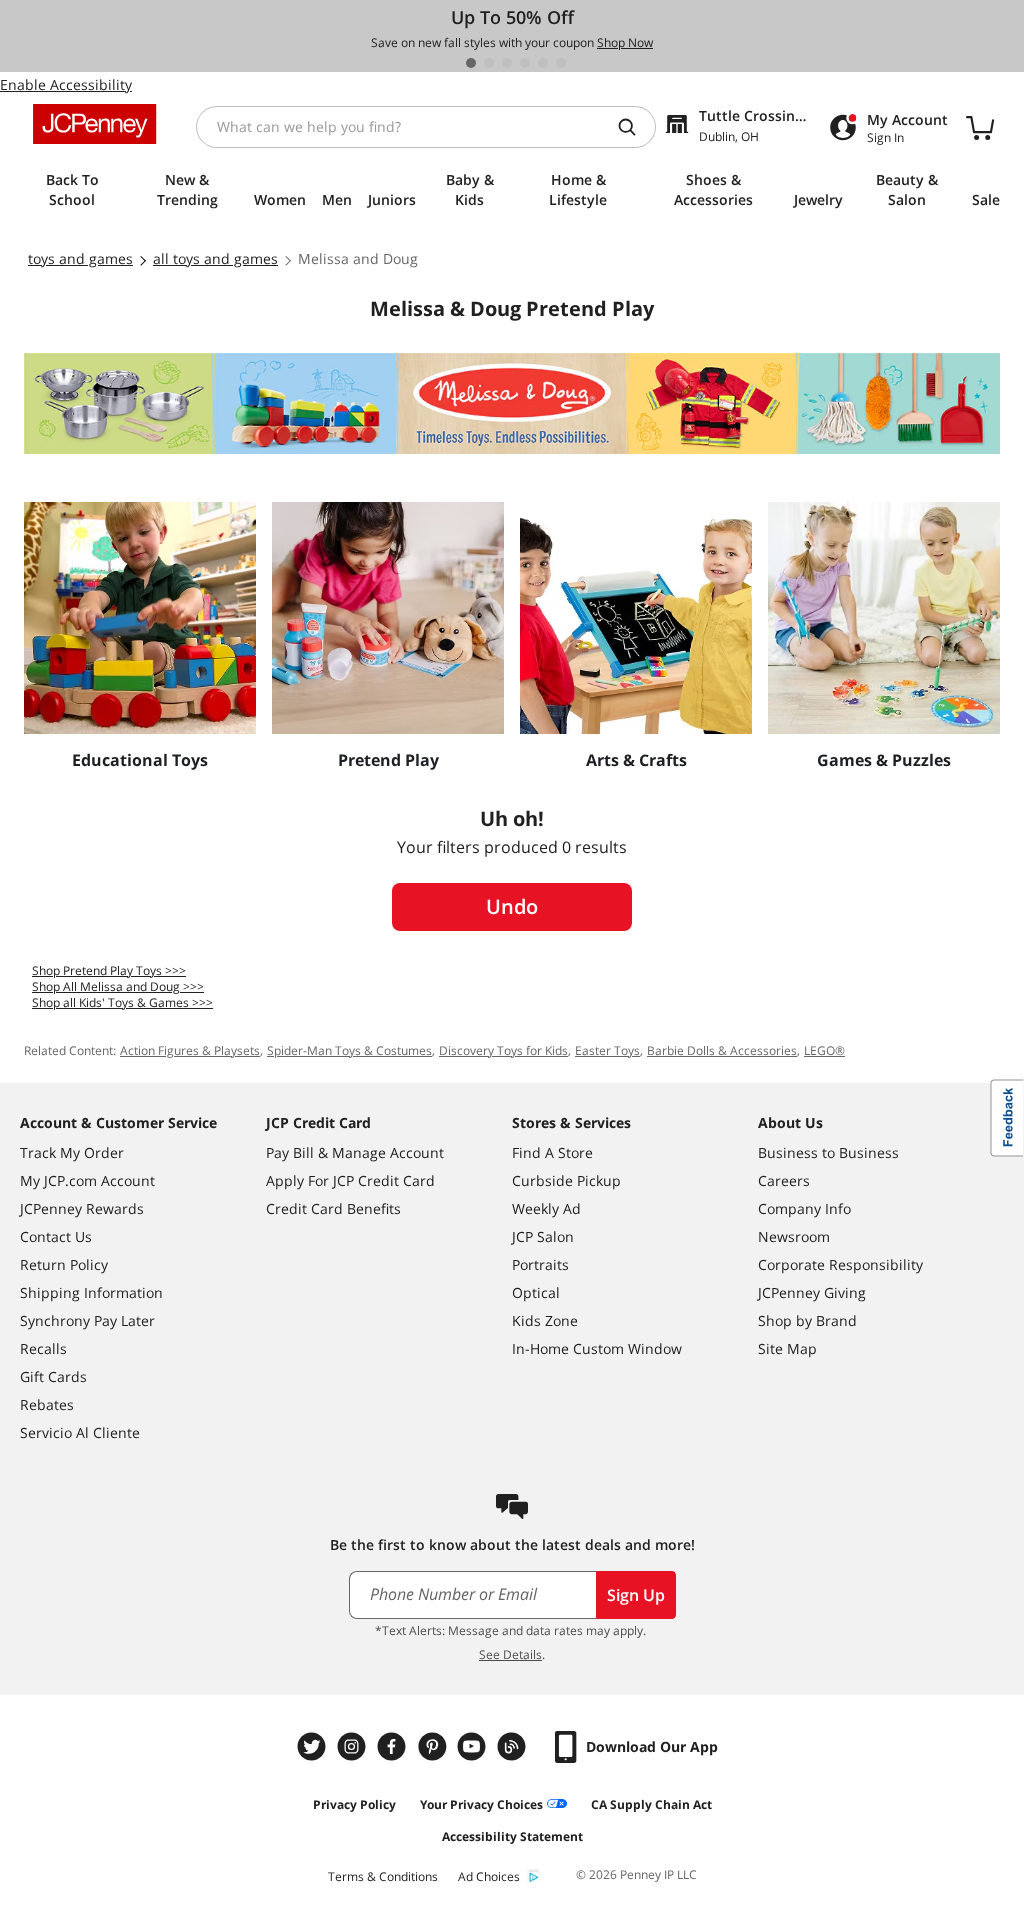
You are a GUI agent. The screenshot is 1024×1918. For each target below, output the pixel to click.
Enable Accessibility (66, 84)
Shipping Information (91, 1292)
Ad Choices (489, 1876)
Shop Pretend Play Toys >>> (109, 970)
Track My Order (72, 1152)
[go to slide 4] (525, 63)
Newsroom (794, 1236)
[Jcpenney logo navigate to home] (94, 124)
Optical (536, 1292)
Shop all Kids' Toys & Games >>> (122, 1002)
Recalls (43, 1348)
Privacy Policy (354, 1804)
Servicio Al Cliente (80, 1432)
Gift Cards (53, 1376)
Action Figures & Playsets (190, 1050)
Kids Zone (545, 1320)
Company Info (804, 1208)
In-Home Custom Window (597, 1348)
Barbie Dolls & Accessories (722, 1050)
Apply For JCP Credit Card (350, 1180)
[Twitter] (314, 1746)
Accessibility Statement (512, 1836)
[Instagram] (354, 1746)
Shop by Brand (807, 1320)
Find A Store (552, 1152)
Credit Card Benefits (333, 1208)
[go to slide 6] (561, 63)
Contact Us (56, 1236)
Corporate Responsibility (840, 1264)
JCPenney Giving (812, 1292)
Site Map (787, 1348)
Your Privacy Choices (481, 1804)
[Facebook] (394, 1746)
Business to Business (828, 1152)
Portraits (540, 1264)
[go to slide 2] (489, 63)
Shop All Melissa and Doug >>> (118, 986)
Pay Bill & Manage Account (355, 1152)
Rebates (47, 1404)
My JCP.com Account (87, 1180)
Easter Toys (607, 1050)
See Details (510, 1654)
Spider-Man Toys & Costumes (349, 1050)
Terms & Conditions (383, 1876)
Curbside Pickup (566, 1180)
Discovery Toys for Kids (503, 1050)
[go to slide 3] (507, 63)
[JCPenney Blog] (514, 1746)
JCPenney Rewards (82, 1208)
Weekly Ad (546, 1208)
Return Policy (64, 1264)
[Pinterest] (434, 1746)
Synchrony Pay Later (87, 1320)
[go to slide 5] (543, 63)
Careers (784, 1180)
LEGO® (824, 1050)
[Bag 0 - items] (980, 127)
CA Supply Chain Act (651, 1804)
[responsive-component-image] (140, 618)
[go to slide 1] (471, 63)
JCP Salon (543, 1236)
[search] (635, 127)
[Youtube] (474, 1746)
